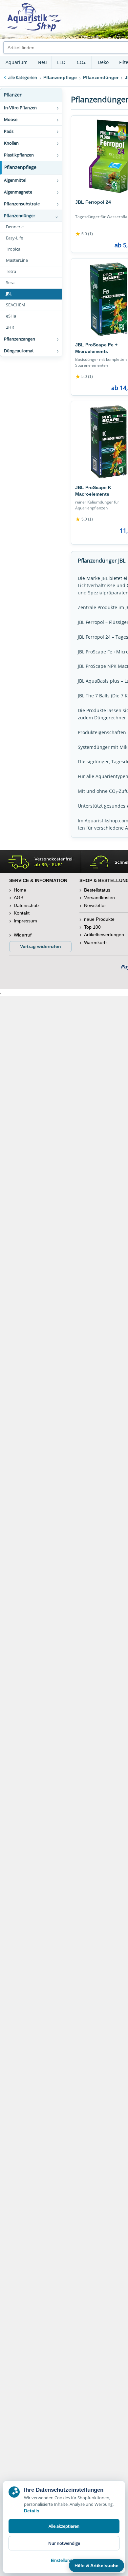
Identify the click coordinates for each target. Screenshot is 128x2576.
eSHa (11, 316)
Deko (103, 62)
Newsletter (95, 905)
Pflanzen (13, 95)
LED (61, 62)
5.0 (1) (84, 234)
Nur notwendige (64, 2543)
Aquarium (17, 62)
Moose (11, 119)
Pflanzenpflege (20, 167)
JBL (9, 294)
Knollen (11, 143)
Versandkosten (99, 897)
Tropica (13, 249)
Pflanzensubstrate (22, 204)
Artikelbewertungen (104, 935)
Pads (9, 131)
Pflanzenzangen (20, 339)
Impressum (25, 921)
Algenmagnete (18, 192)
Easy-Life (14, 238)
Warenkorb (95, 942)
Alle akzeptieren (64, 2526)
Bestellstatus (97, 890)
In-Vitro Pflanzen (20, 108)
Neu (42, 62)
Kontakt (22, 913)
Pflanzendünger (20, 216)
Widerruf (23, 935)
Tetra (11, 271)
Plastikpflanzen (19, 155)
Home (20, 890)
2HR (10, 327)
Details (32, 2511)
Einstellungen (64, 2560)
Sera (10, 283)
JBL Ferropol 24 (93, 202)
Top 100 (92, 927)
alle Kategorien (23, 77)
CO (81, 62)
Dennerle (15, 227)
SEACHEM (16, 305)
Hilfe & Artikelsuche (96, 2566)
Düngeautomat (19, 351)
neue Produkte (99, 919)
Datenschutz (27, 905)
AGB (19, 897)
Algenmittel (15, 180)
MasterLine (17, 260)
